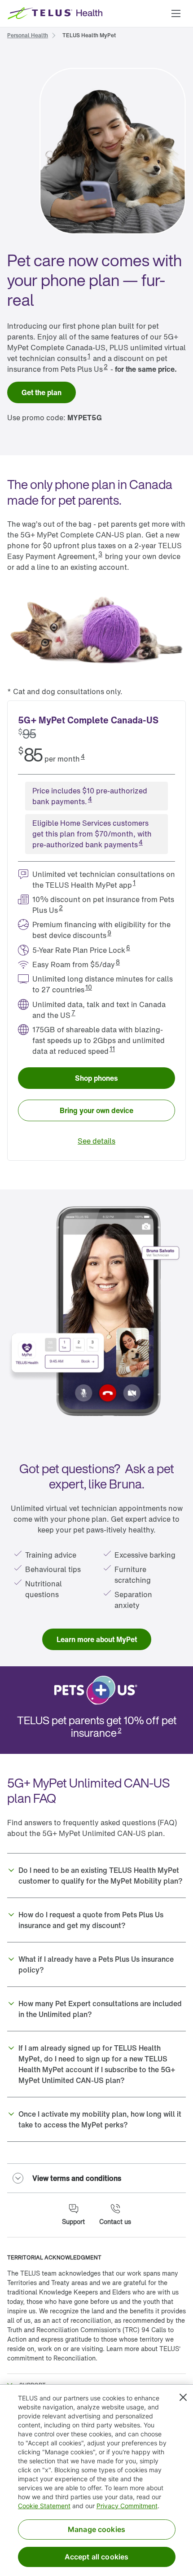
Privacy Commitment (127, 2506)
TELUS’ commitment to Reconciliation (94, 2353)
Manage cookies (96, 2529)
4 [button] (83, 756)
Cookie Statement (44, 2506)
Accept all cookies (97, 2557)
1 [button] (89, 356)
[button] (176, 13)
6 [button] (128, 948)
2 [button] (106, 367)
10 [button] (89, 987)
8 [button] (118, 962)
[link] (28, 35)
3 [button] (100, 554)
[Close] (183, 2397)
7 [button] (73, 1013)
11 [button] (112, 1049)
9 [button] (109, 933)
